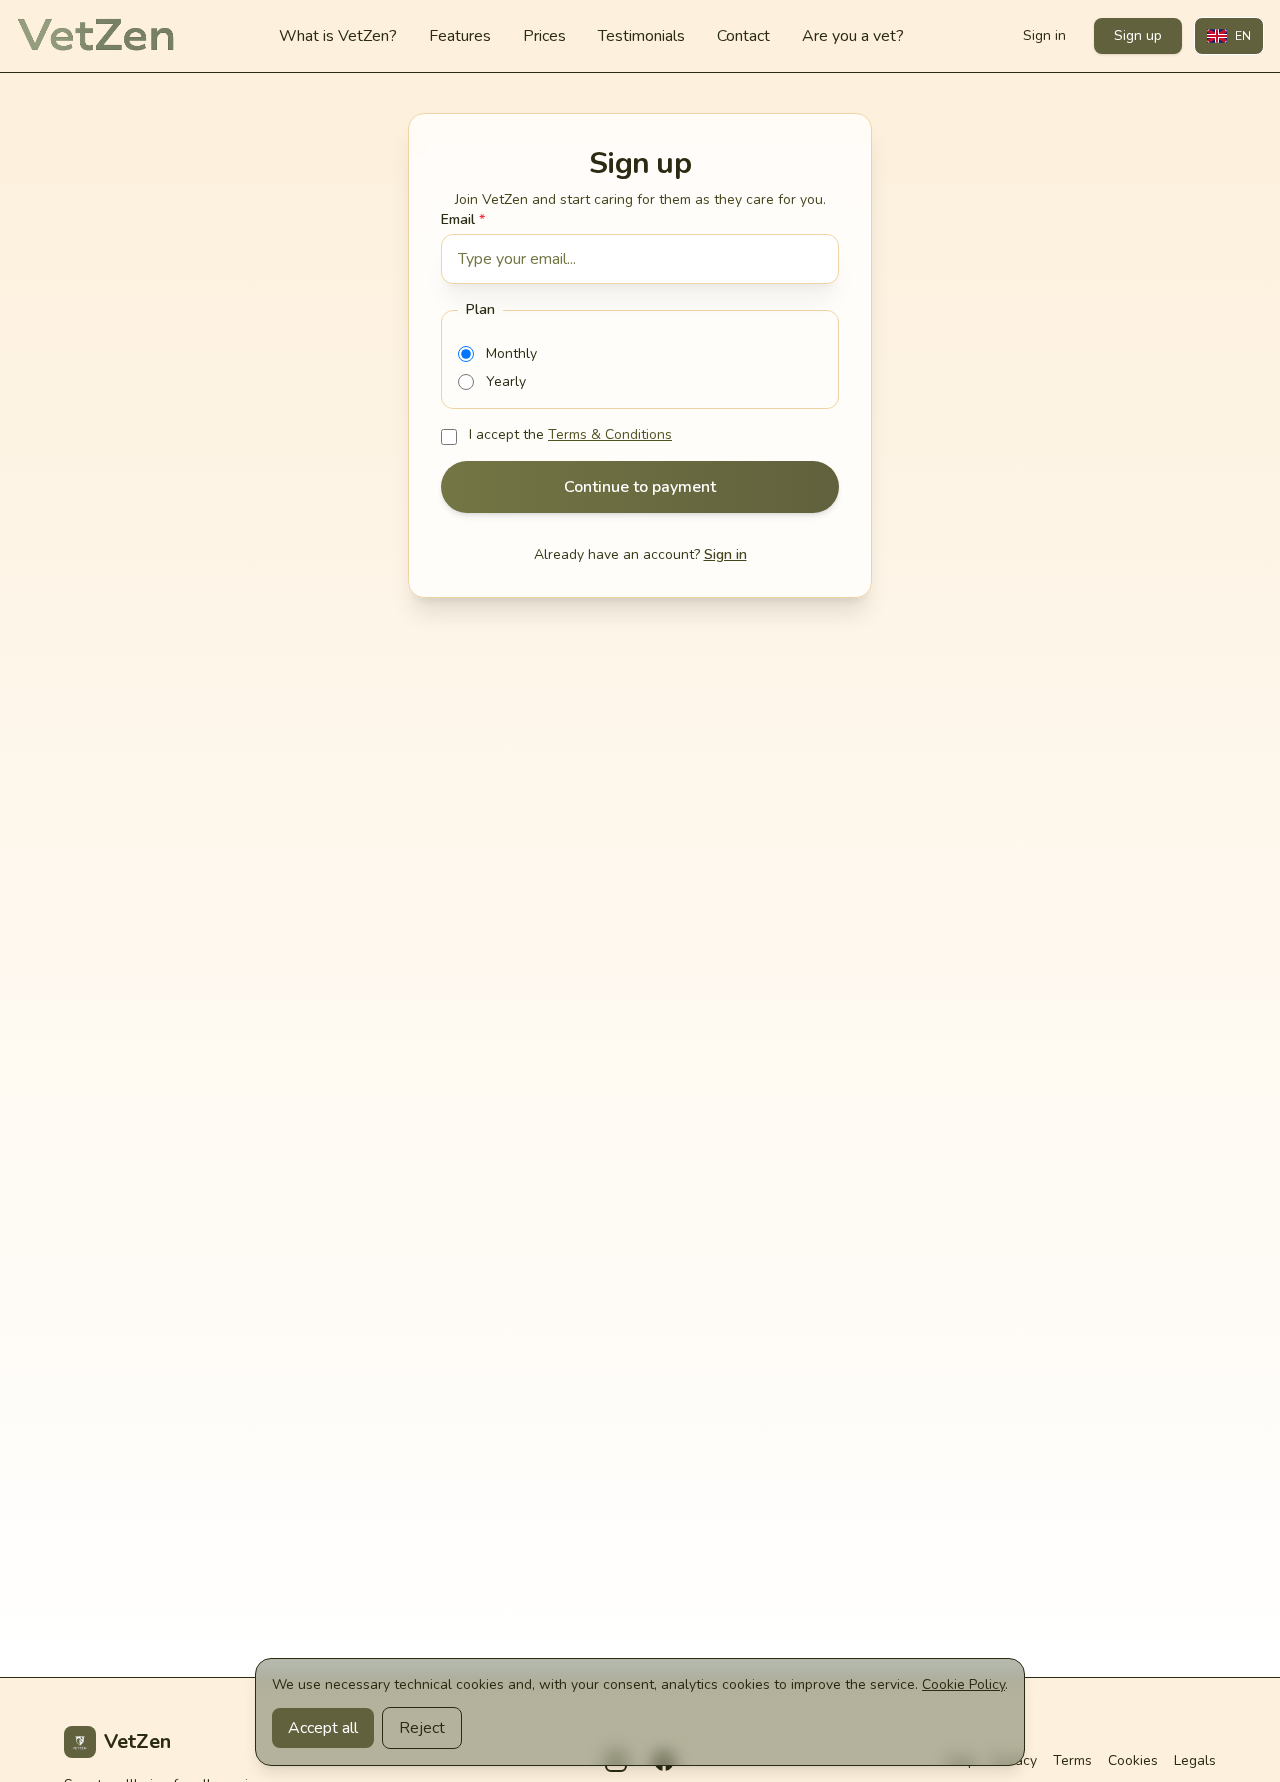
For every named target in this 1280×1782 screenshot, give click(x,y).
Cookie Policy (963, 1684)
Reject (422, 1728)
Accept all (323, 1728)
